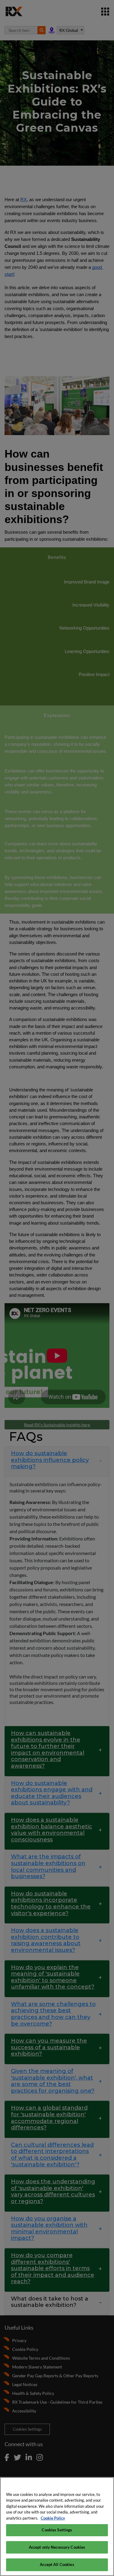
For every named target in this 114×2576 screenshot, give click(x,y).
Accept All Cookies (57, 2564)
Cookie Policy (53, 2518)
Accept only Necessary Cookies (57, 2547)
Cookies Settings (57, 2530)
